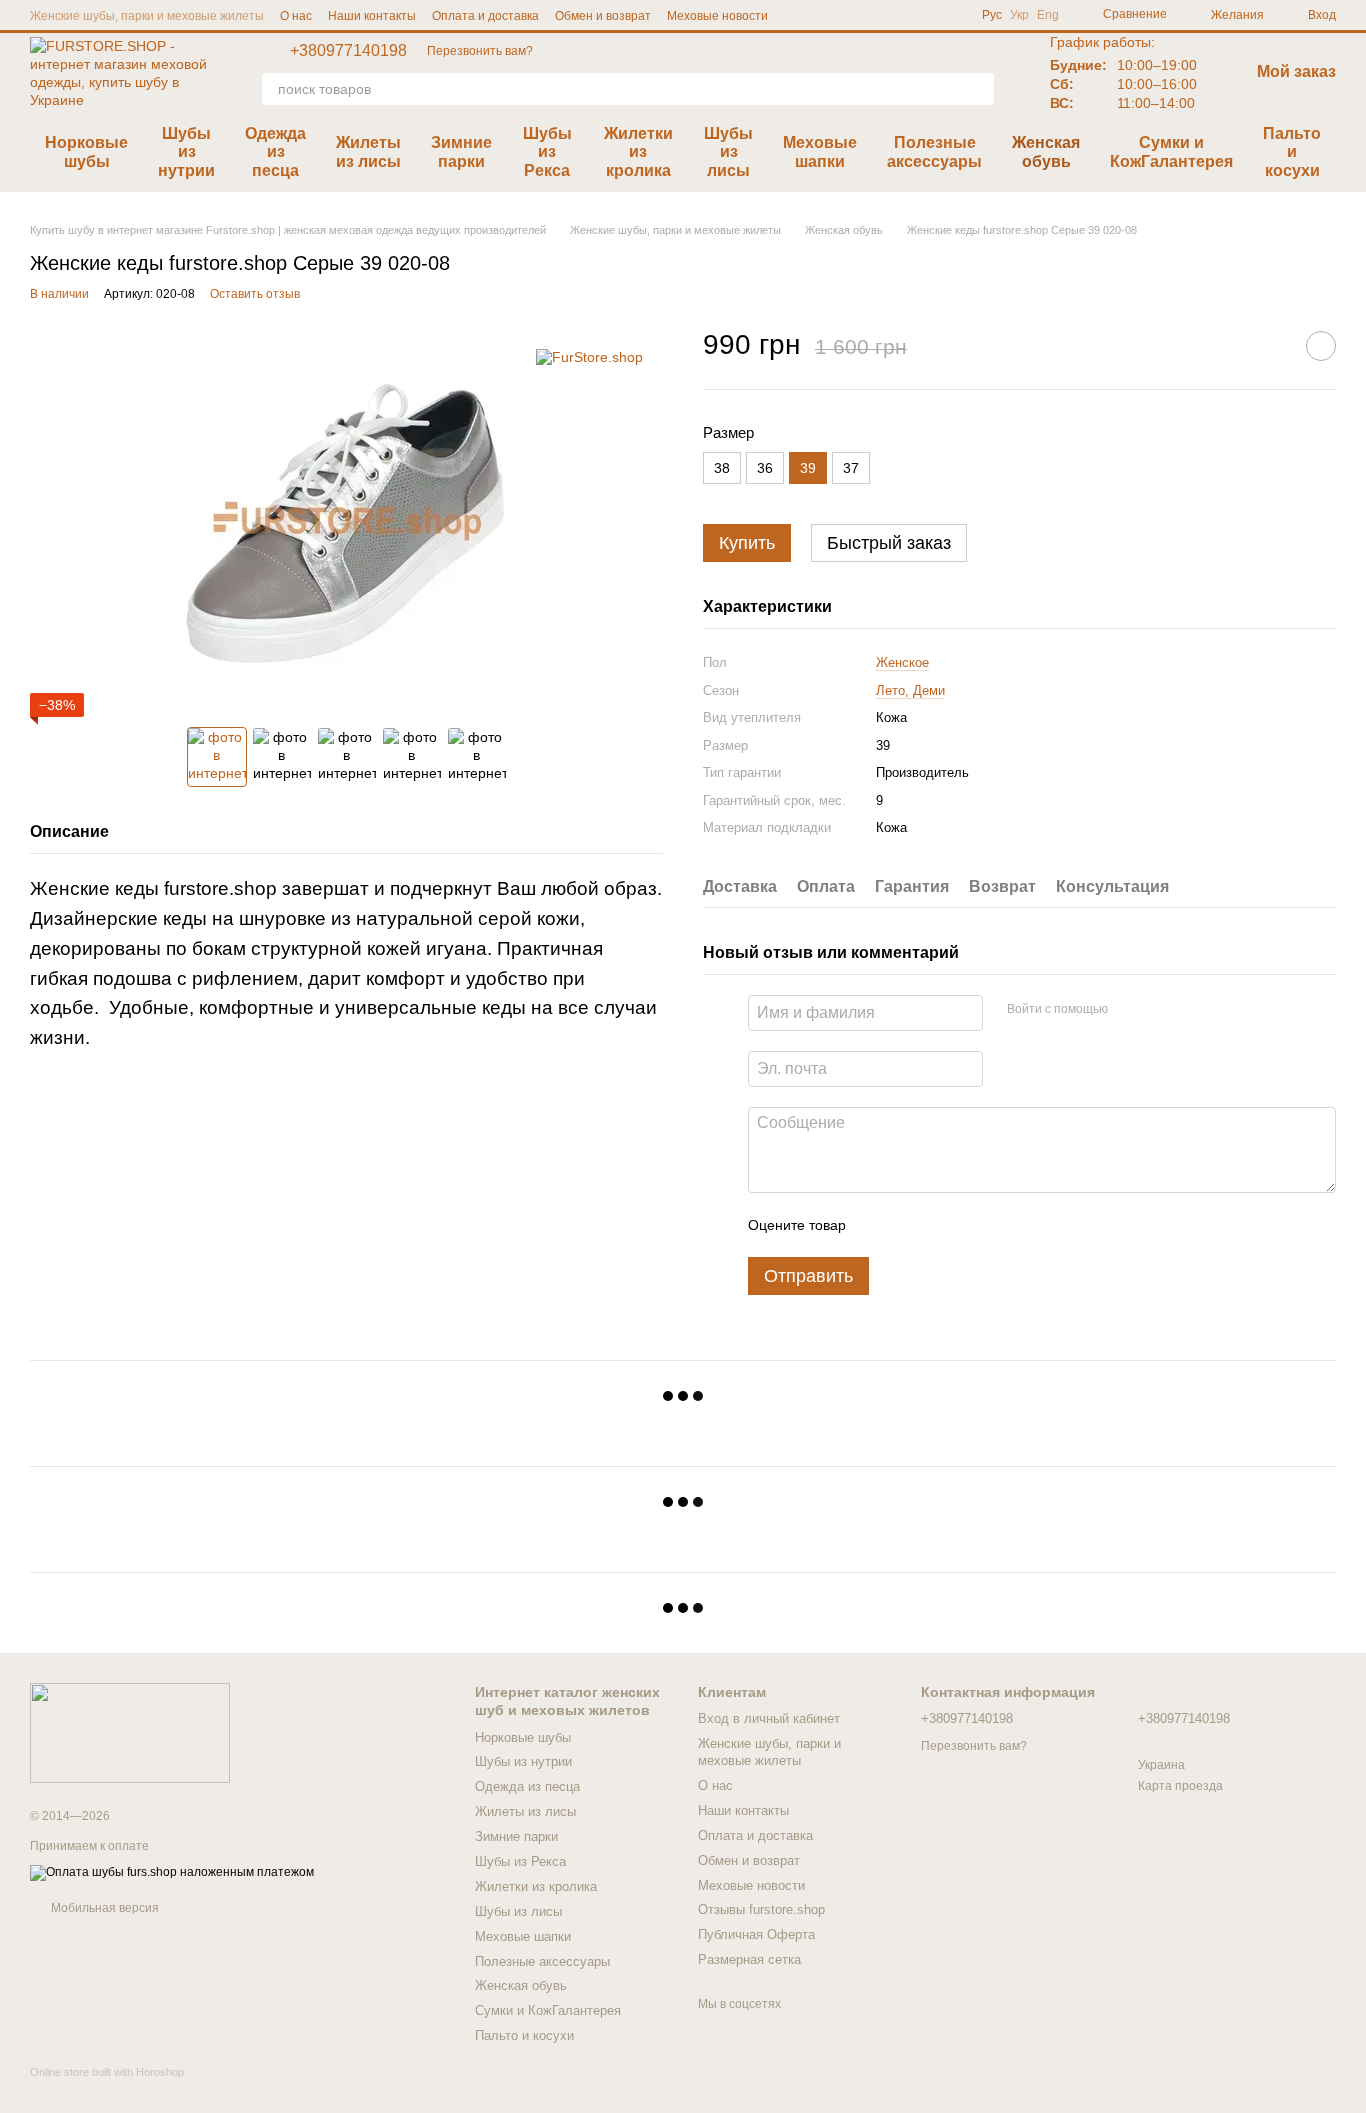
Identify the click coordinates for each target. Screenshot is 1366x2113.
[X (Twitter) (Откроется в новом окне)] (926, 15)
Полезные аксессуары (934, 151)
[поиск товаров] (978, 89)
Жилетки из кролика (638, 152)
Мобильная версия (103, 1908)
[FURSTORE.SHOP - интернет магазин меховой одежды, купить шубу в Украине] (130, 1732)
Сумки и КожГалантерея (1171, 151)
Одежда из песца (275, 152)
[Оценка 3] (943, 1225)
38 (722, 468)
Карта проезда (1180, 1786)
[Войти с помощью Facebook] (1130, 1010)
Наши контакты (372, 16)
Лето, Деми (910, 690)
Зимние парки (461, 151)
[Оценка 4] (975, 1225)
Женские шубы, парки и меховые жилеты (147, 16)
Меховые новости (717, 16)
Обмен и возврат (603, 16)
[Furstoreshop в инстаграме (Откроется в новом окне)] (950, 15)
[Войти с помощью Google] (1162, 1010)
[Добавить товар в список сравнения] (1271, 346)
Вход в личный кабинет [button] (769, 1718)
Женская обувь (1046, 151)
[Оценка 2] (911, 1225)
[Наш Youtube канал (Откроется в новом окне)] (902, 15)
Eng (1048, 15)
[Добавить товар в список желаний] (1321, 346)
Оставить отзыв (255, 294)
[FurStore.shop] (589, 356)
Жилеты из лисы (368, 151)
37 (851, 468)
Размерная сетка (749, 1959)
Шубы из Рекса (547, 152)
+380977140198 (348, 51)
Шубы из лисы (728, 152)
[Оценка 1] (879, 1225)
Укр (1019, 15)
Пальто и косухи (1292, 152)
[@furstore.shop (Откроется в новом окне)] (878, 15)
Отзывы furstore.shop (761, 1909)
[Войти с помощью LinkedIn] (1194, 1010)
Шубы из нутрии (186, 152)
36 (765, 468)
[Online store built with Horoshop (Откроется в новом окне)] (107, 2089)
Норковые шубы (86, 151)
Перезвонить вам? (480, 51)
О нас (296, 16)
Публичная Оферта (756, 1934)
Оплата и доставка (485, 16)
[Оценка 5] (1007, 1225)
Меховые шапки (820, 151)
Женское (902, 662)
